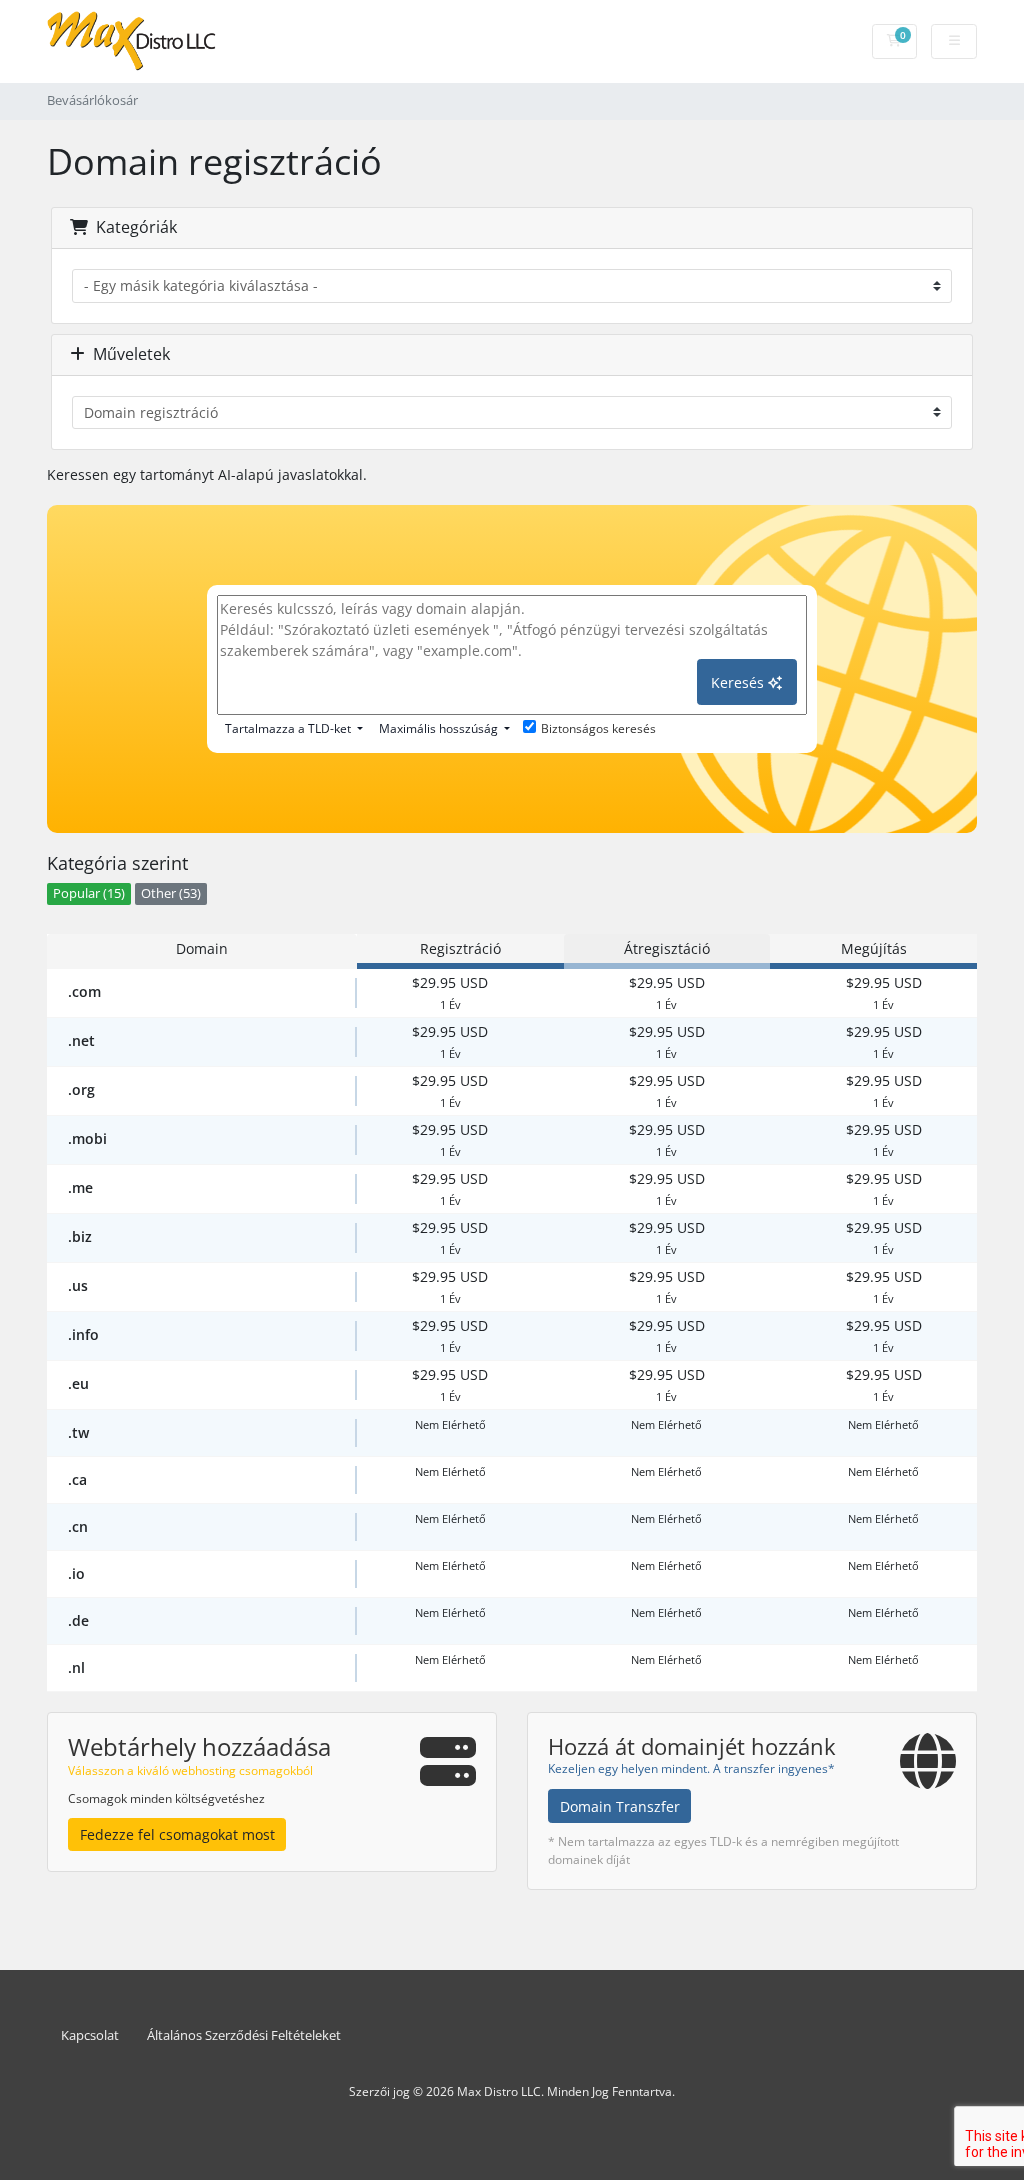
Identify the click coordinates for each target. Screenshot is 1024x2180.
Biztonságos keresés (598, 728)
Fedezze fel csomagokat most (177, 1834)
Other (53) (171, 893)
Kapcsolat (90, 2035)
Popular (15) (89, 893)
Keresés (739, 682)
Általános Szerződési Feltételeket (244, 2035)
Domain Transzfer (620, 1806)
